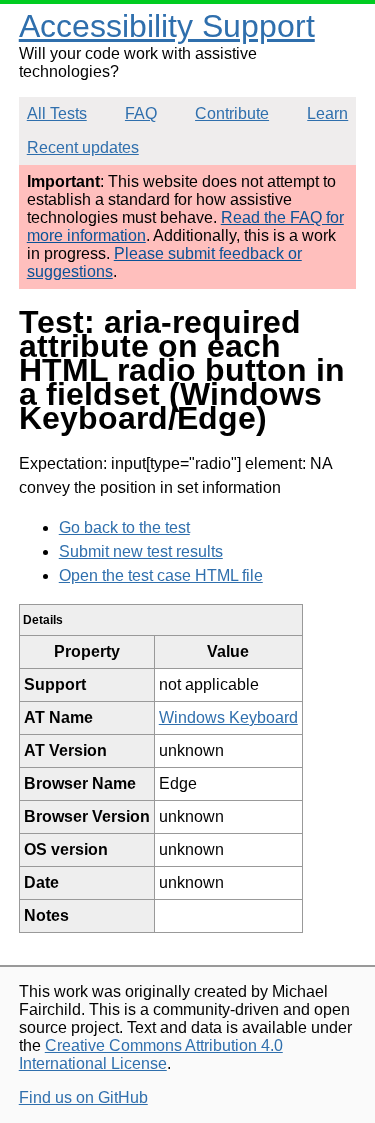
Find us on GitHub (83, 1097)
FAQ (141, 113)
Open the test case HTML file (161, 575)
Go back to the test (124, 527)
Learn (327, 113)
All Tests (57, 113)
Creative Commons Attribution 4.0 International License (151, 1054)
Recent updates (83, 147)
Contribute (232, 113)
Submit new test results (141, 551)
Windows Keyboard (228, 717)
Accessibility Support (167, 26)
